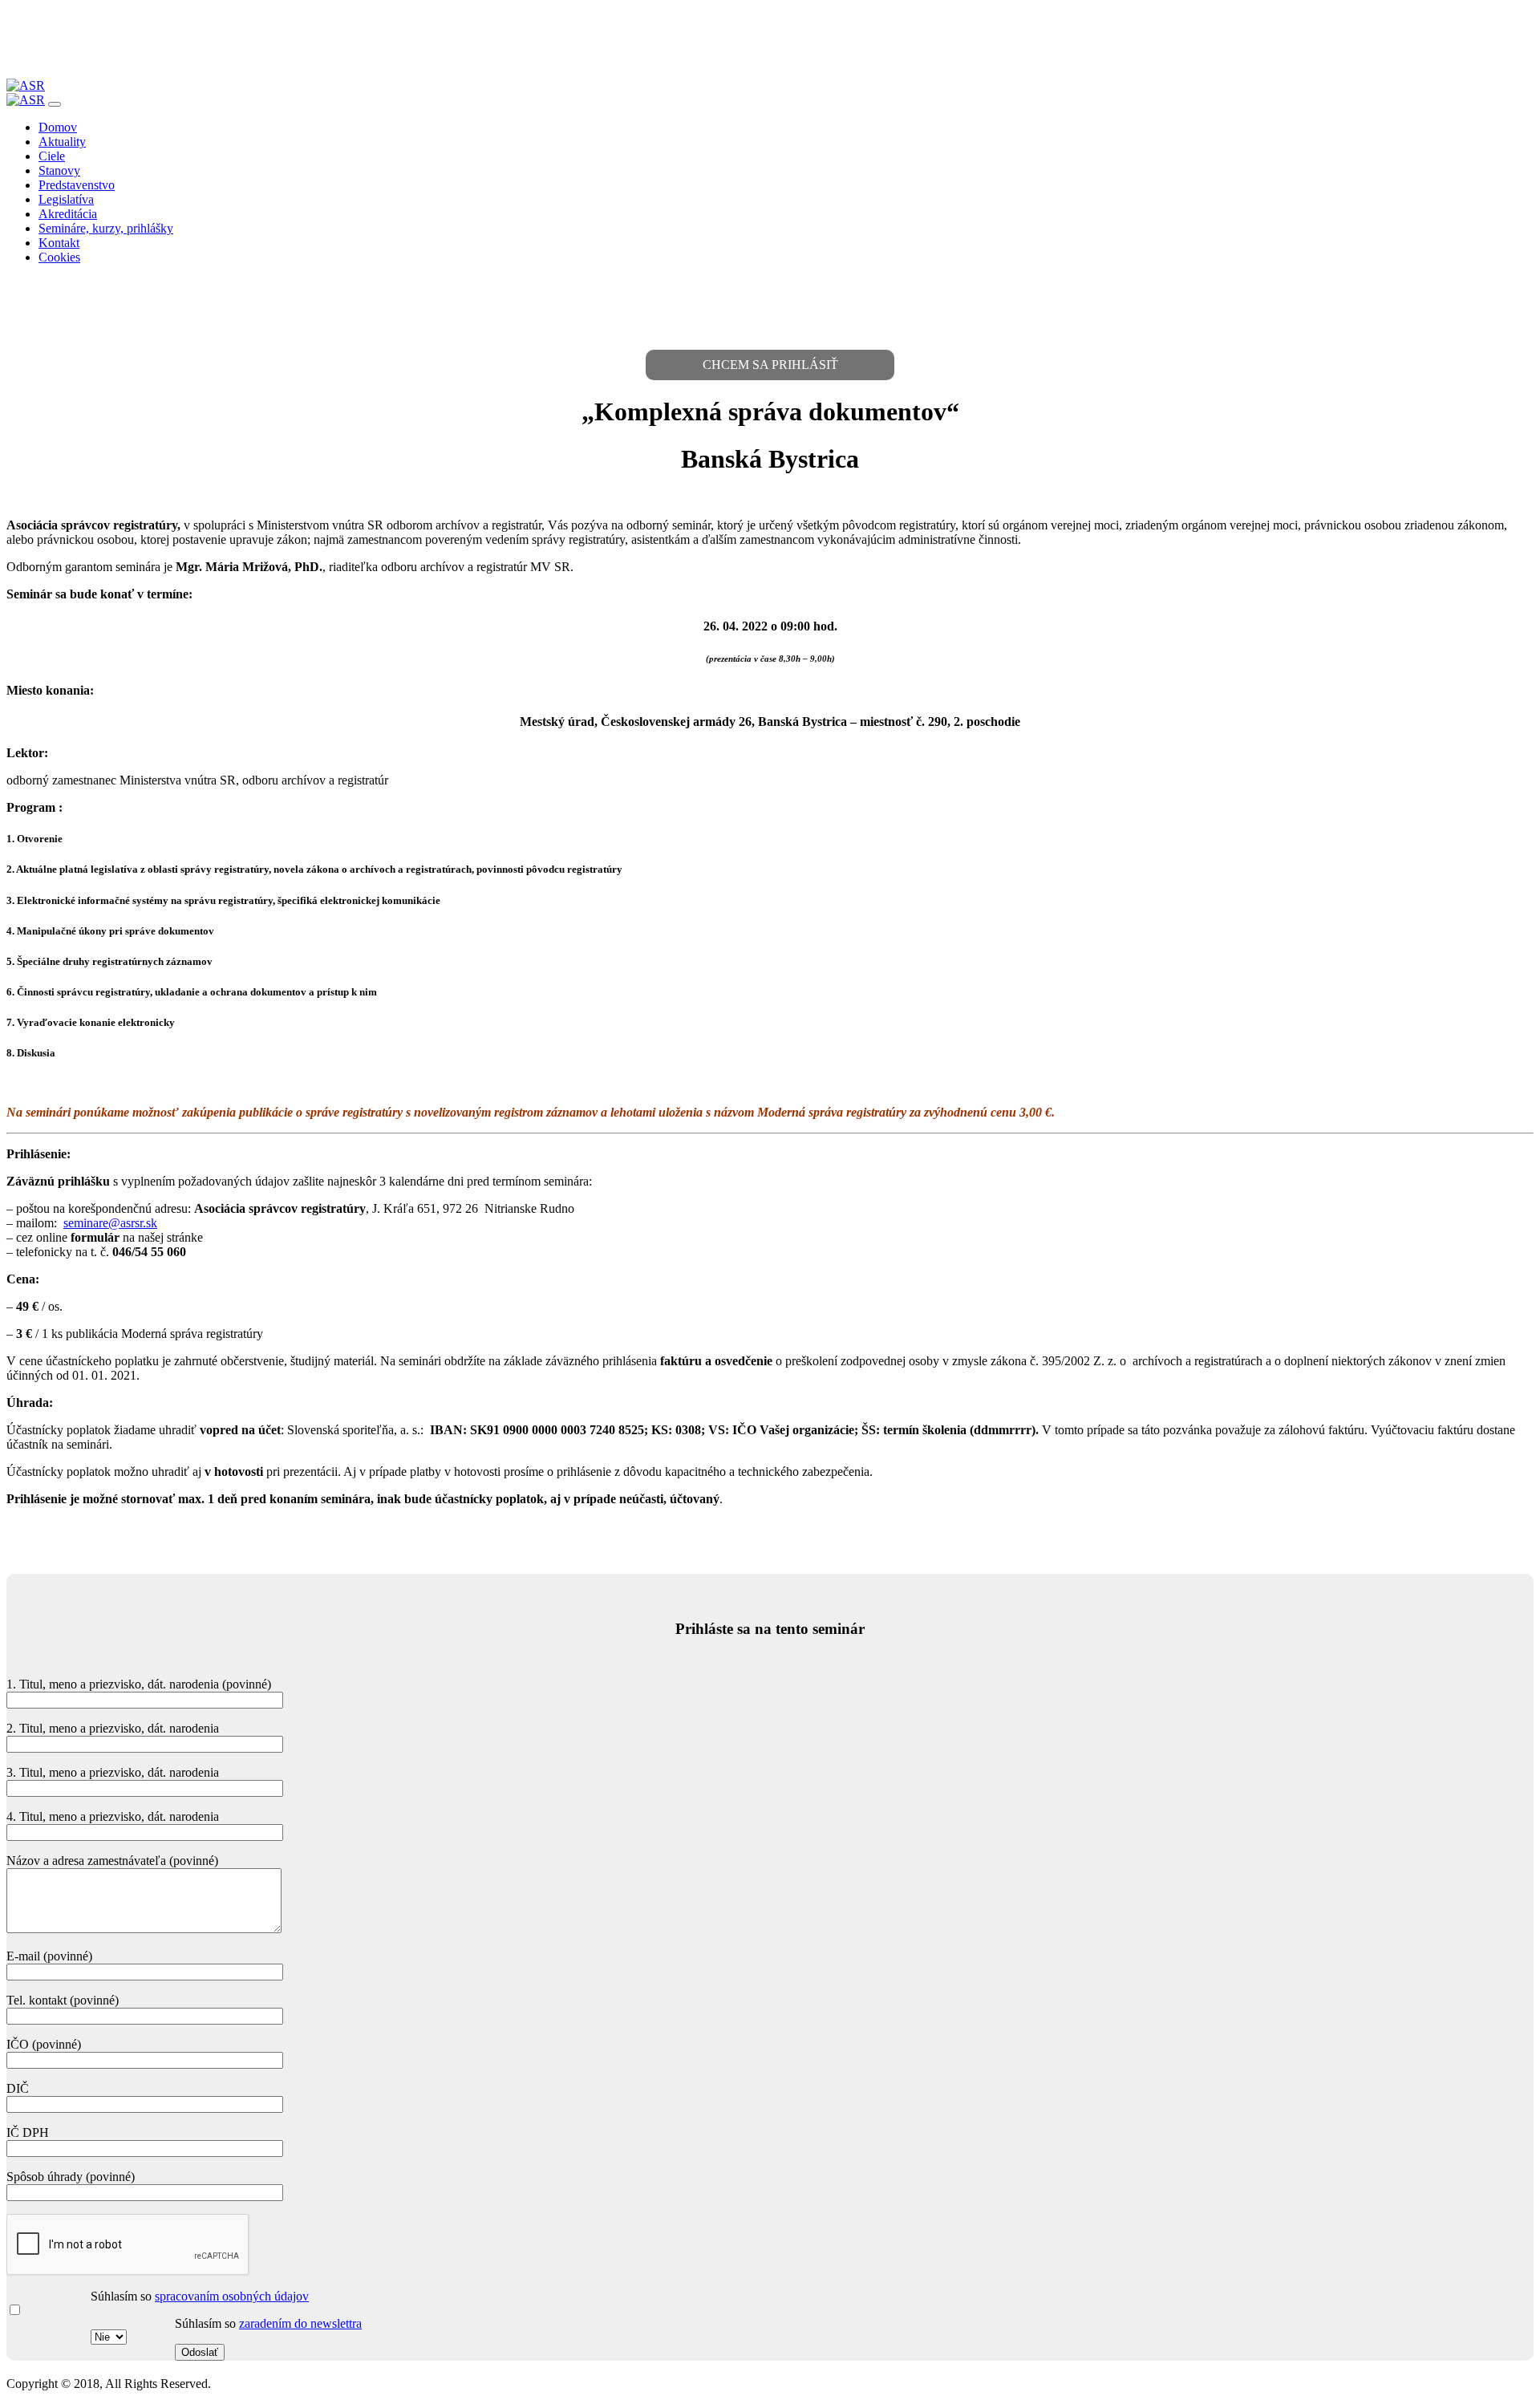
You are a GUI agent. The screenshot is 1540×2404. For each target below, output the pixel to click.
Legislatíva (66, 199)
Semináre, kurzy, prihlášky (106, 228)
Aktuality (62, 142)
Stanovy (59, 170)
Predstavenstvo (77, 185)
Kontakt (59, 243)
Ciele (52, 156)
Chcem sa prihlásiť (770, 365)
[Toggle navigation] (55, 104)
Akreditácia (68, 214)
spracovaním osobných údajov (232, 2296)
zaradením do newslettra (300, 2323)
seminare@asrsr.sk (110, 1223)
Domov (58, 127)
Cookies (59, 257)
